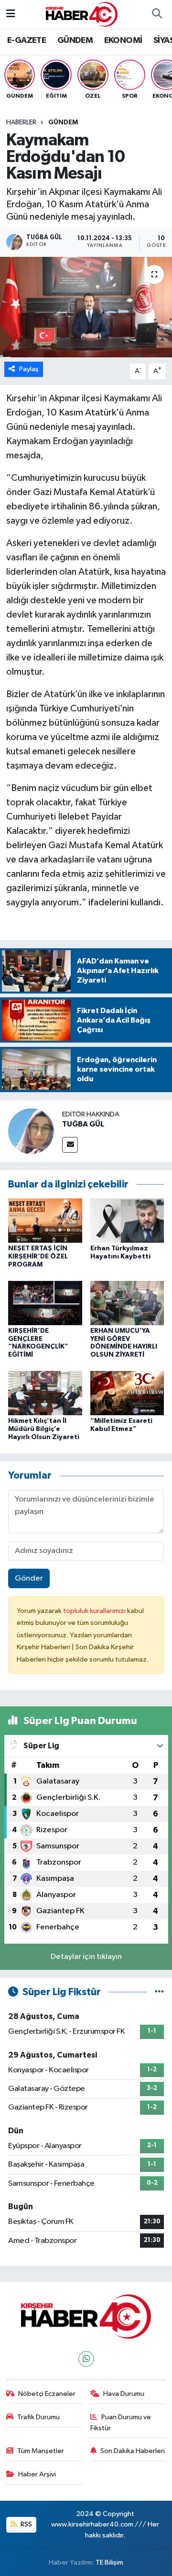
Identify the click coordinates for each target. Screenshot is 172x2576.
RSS (26, 2524)
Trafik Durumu (38, 2417)
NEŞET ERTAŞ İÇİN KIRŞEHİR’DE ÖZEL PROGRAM (38, 1257)
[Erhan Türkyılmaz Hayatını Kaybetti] (127, 1220)
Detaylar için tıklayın (86, 1957)
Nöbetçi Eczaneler (47, 2394)
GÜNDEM (75, 41)
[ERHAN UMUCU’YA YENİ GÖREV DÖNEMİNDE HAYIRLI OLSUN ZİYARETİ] (127, 1303)
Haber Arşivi (37, 2474)
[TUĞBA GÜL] (31, 1131)
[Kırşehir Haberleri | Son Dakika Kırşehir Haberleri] (82, 14)
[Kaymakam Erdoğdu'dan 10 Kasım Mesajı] (86, 307)
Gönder (29, 1578)
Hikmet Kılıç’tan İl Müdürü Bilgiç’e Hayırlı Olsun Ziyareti (44, 1429)
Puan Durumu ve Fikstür (121, 2422)
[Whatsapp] (86, 2359)
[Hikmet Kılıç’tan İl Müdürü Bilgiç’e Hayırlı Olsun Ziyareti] (45, 1393)
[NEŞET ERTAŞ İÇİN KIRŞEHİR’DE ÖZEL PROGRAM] (45, 1220)
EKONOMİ (123, 41)
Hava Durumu (124, 2394)
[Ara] (157, 14)
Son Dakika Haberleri (133, 2451)
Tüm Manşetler (41, 2451)
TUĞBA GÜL (83, 1124)
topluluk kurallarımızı (95, 1611)
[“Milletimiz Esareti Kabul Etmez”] (127, 1393)
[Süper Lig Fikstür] (159, 1992)
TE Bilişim (109, 2562)
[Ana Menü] (11, 14)
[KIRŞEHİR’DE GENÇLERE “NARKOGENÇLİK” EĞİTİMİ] (45, 1303)
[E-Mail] (70, 1145)
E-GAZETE (27, 41)
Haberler (21, 122)
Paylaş (29, 369)
